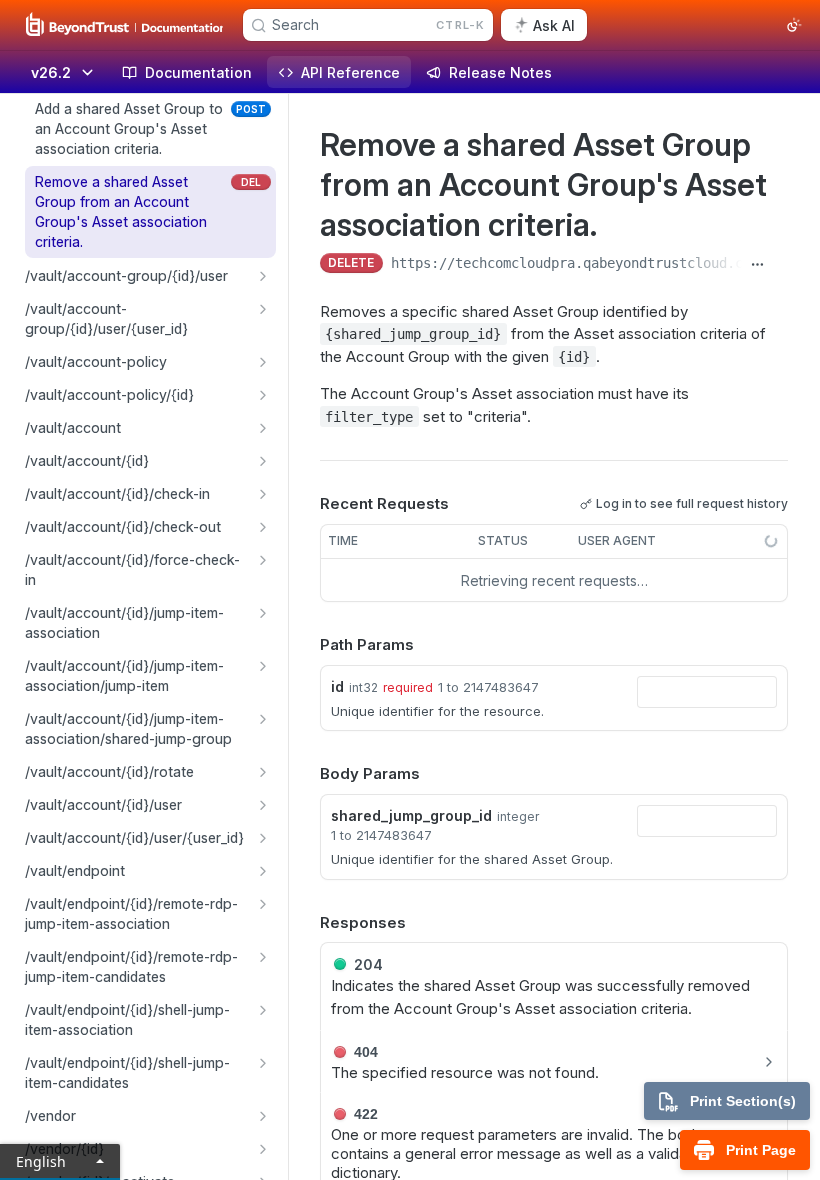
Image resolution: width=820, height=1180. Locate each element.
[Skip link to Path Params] (306, 646)
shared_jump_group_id (411, 815)
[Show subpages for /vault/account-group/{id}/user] (263, 276)
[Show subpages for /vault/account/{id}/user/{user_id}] (263, 838)
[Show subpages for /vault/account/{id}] (263, 461)
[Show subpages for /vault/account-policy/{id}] (263, 395)
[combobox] (707, 692)
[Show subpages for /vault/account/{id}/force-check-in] (263, 560)
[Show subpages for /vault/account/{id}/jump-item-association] (263, 613)
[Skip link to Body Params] (306, 775)
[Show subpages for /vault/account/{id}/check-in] (263, 494)
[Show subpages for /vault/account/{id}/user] (263, 805)
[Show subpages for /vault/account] (263, 428)
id (337, 686)
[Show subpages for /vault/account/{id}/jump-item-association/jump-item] (263, 666)
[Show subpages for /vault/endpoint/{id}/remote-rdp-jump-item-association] (263, 904)
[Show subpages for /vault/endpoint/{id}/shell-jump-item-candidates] (263, 1063)
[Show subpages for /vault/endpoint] (263, 871)
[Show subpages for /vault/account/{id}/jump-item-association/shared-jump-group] (263, 719)
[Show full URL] (757, 265)
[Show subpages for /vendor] (263, 1116)
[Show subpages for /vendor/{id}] (263, 1149)
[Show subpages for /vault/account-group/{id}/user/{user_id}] (263, 309)
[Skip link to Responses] (306, 923)
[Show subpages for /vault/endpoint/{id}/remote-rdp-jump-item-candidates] (263, 957)
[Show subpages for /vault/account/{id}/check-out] (263, 527)
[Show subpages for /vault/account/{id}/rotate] (263, 772)
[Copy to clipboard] (780, 265)
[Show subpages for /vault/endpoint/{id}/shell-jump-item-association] (263, 1010)
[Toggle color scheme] (794, 25)
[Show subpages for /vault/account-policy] (263, 362)
